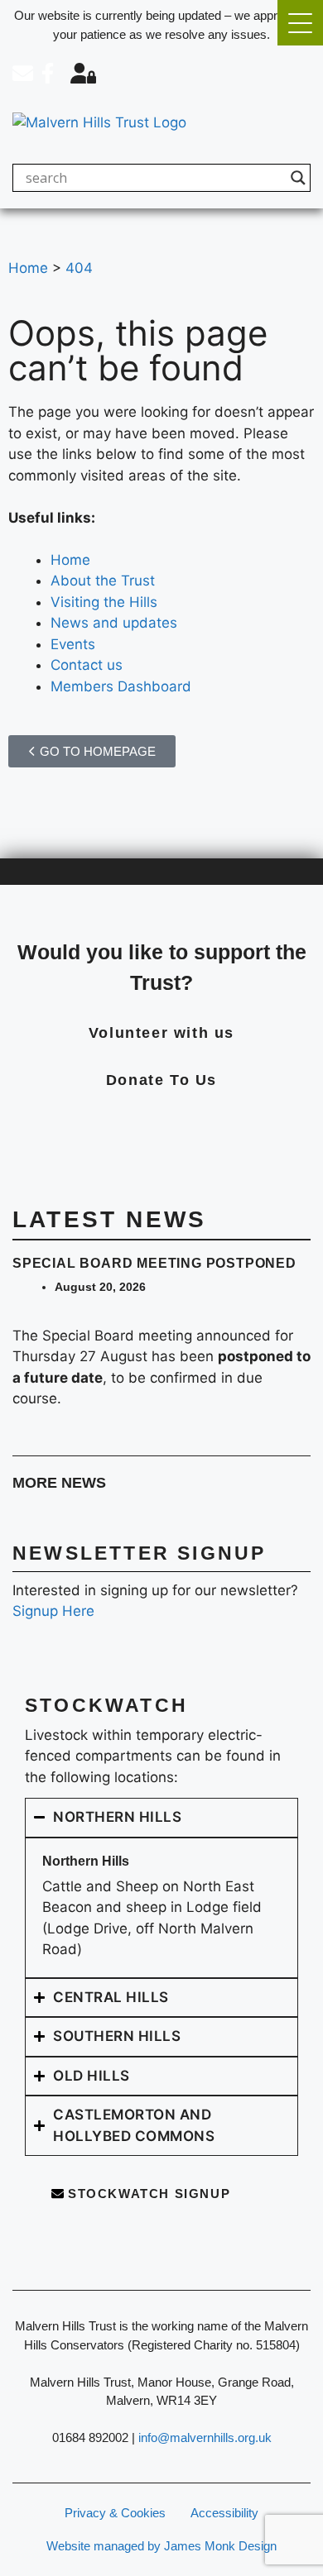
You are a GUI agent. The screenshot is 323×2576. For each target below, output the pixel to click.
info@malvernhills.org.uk (205, 2437)
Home (70, 560)
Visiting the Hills (104, 602)
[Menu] (300, 23)
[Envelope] (23, 73)
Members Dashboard (121, 686)
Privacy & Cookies (115, 2513)
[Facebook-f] (48, 73)
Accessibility (224, 2513)
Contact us (87, 665)
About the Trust (103, 581)
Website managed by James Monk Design (161, 2546)
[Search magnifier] (298, 178)
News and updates (114, 623)
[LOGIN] (83, 73)
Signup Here (53, 1611)
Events (73, 644)
